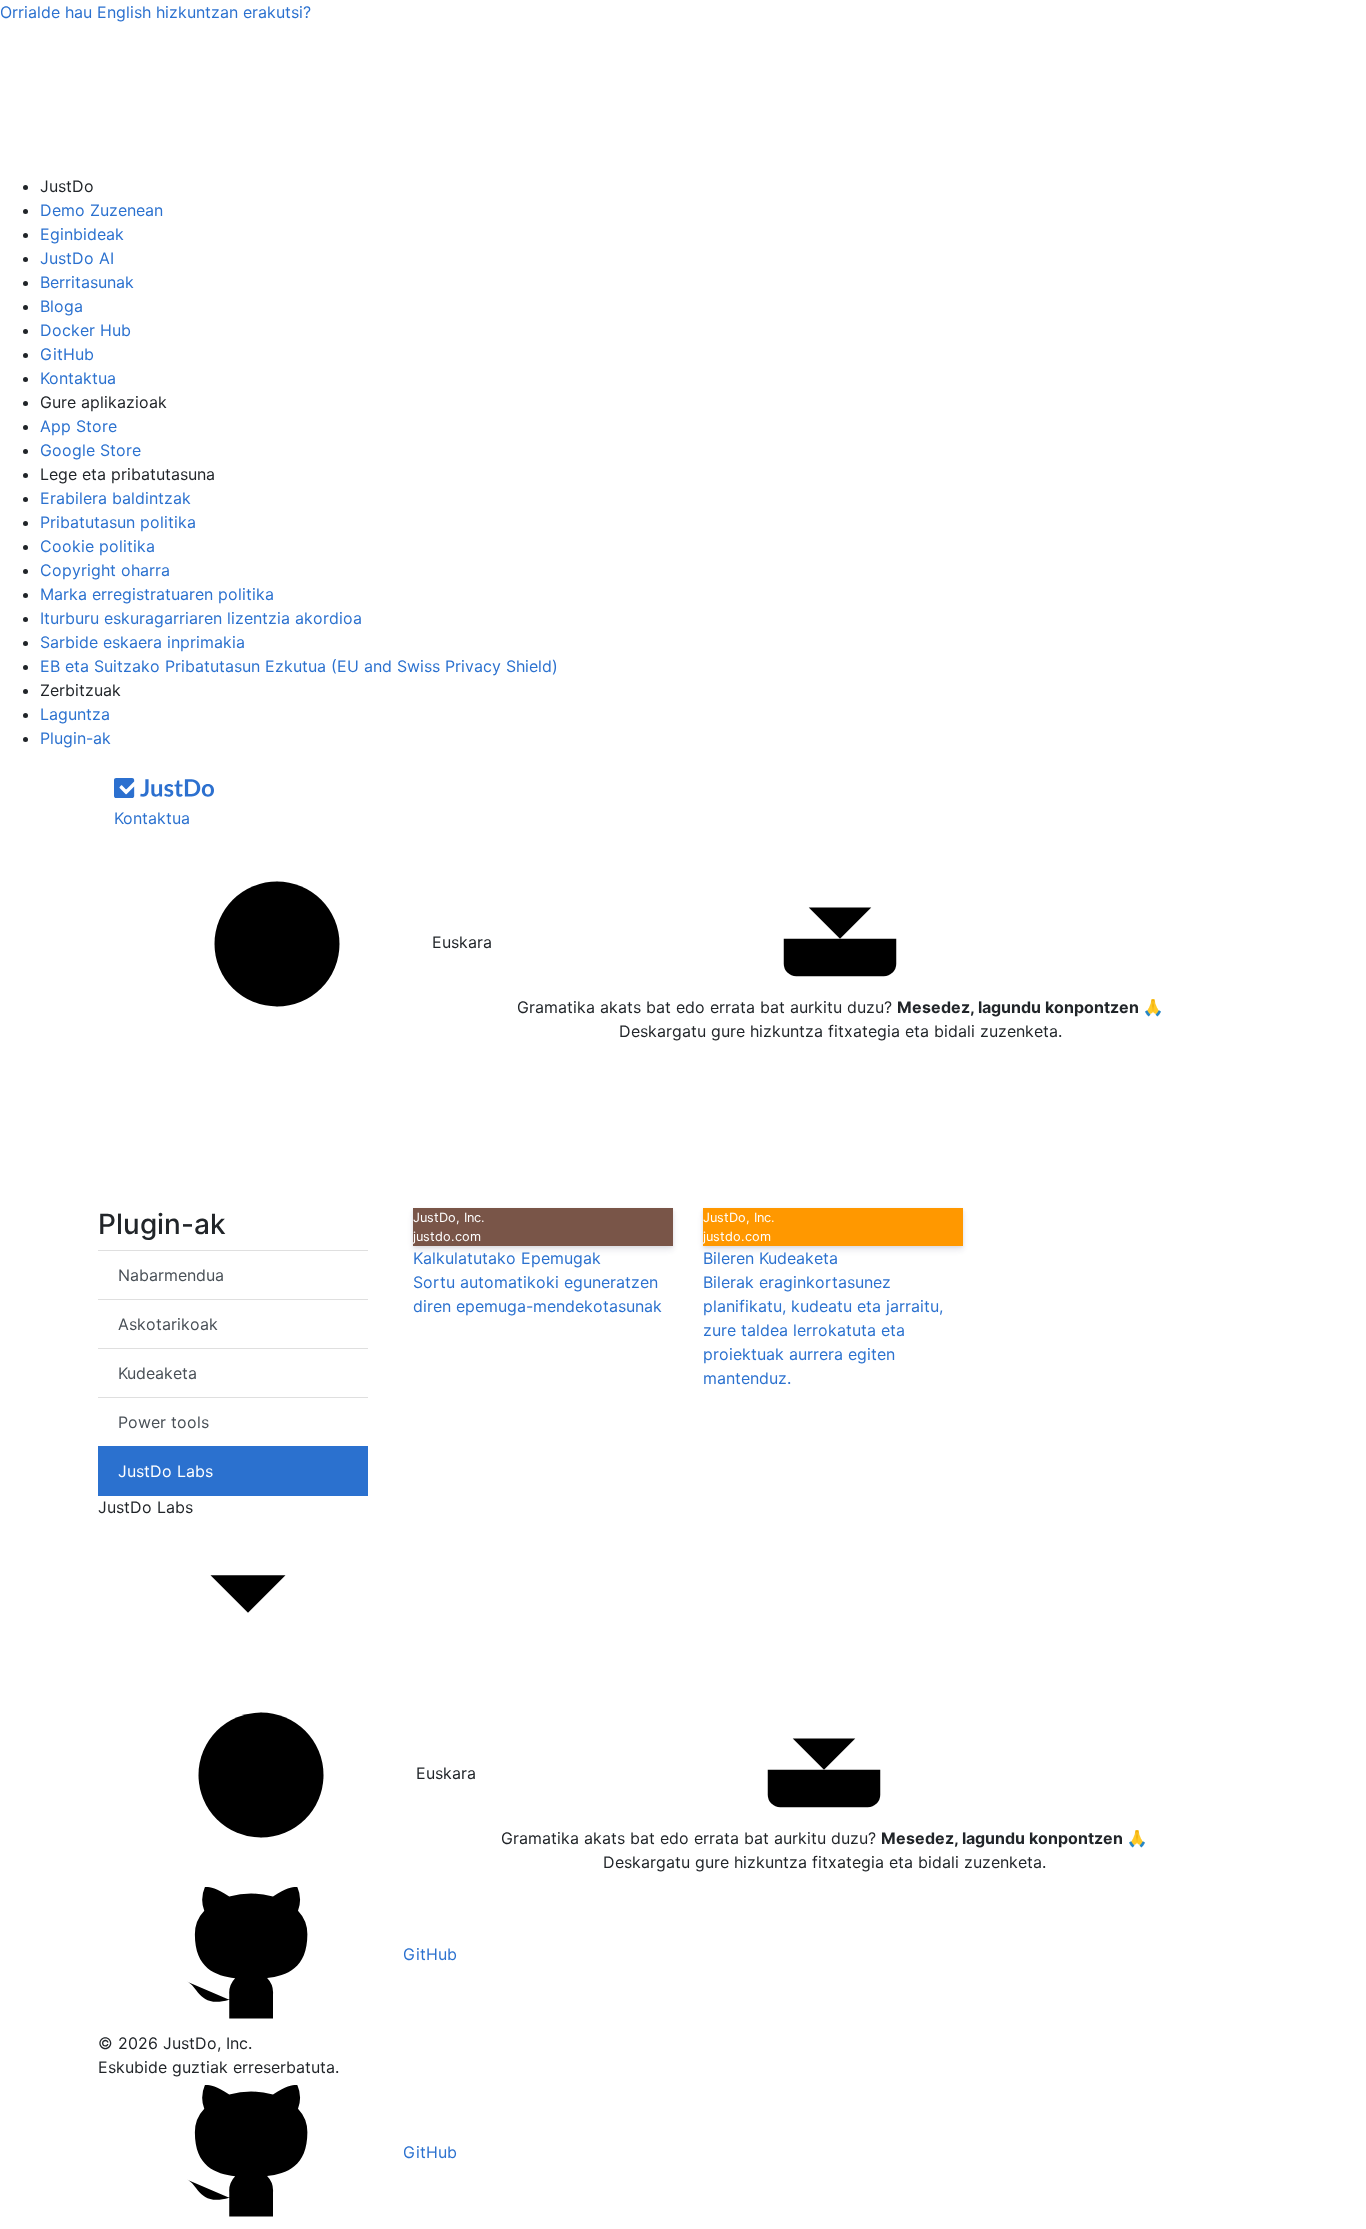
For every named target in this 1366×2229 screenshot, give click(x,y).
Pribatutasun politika (118, 522)
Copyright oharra (105, 570)
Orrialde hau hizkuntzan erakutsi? (155, 12)
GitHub (67, 354)
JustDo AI (77, 258)
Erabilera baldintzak (115, 498)
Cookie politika (97, 546)
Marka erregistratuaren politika (157, 594)
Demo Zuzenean (101, 210)
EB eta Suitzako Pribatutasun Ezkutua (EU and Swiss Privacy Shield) (299, 666)
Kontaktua (78, 378)
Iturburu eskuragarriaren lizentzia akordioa (201, 618)
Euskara (459, 942)
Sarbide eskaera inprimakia (142, 642)
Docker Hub (85, 330)
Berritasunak (87, 282)
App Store (78, 426)
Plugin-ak (75, 738)
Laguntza (75, 714)
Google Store (90, 450)
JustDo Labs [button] (145, 1507)
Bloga (61, 306)
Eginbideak (82, 234)
